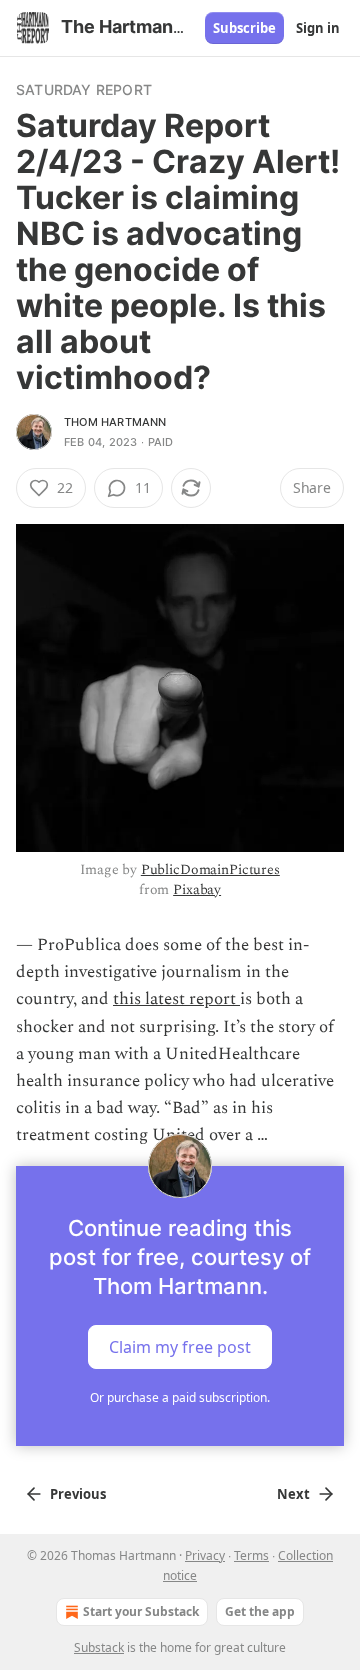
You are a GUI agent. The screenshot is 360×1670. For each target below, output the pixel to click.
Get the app (260, 1611)
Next (293, 1494)
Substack (99, 1647)
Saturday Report (84, 89)
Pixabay (197, 889)
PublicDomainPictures (210, 869)
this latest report (176, 999)
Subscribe (244, 28)
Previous (78, 1494)
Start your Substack (141, 1611)
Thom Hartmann (115, 422)
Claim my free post (180, 1346)
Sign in (318, 28)
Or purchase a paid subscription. (180, 1397)
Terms (251, 1555)
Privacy (205, 1555)
